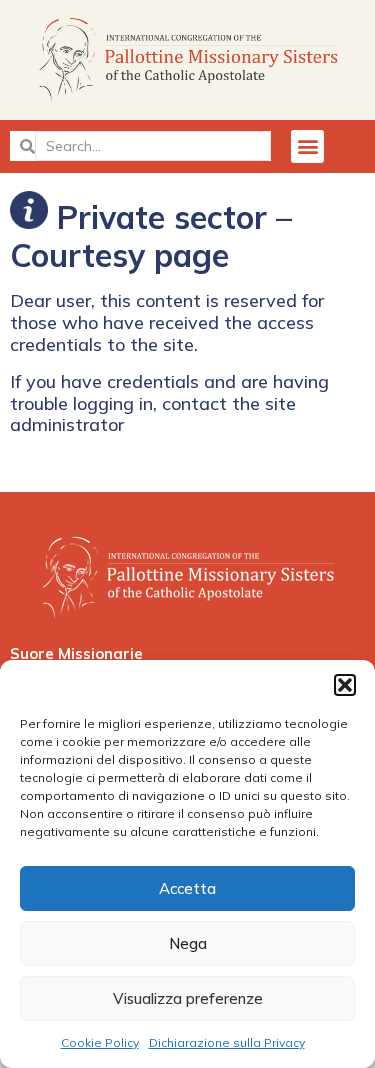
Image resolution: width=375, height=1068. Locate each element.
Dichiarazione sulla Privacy (227, 1042)
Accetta (187, 888)
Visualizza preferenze (188, 998)
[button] (345, 685)
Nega (188, 943)
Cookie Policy (100, 1042)
